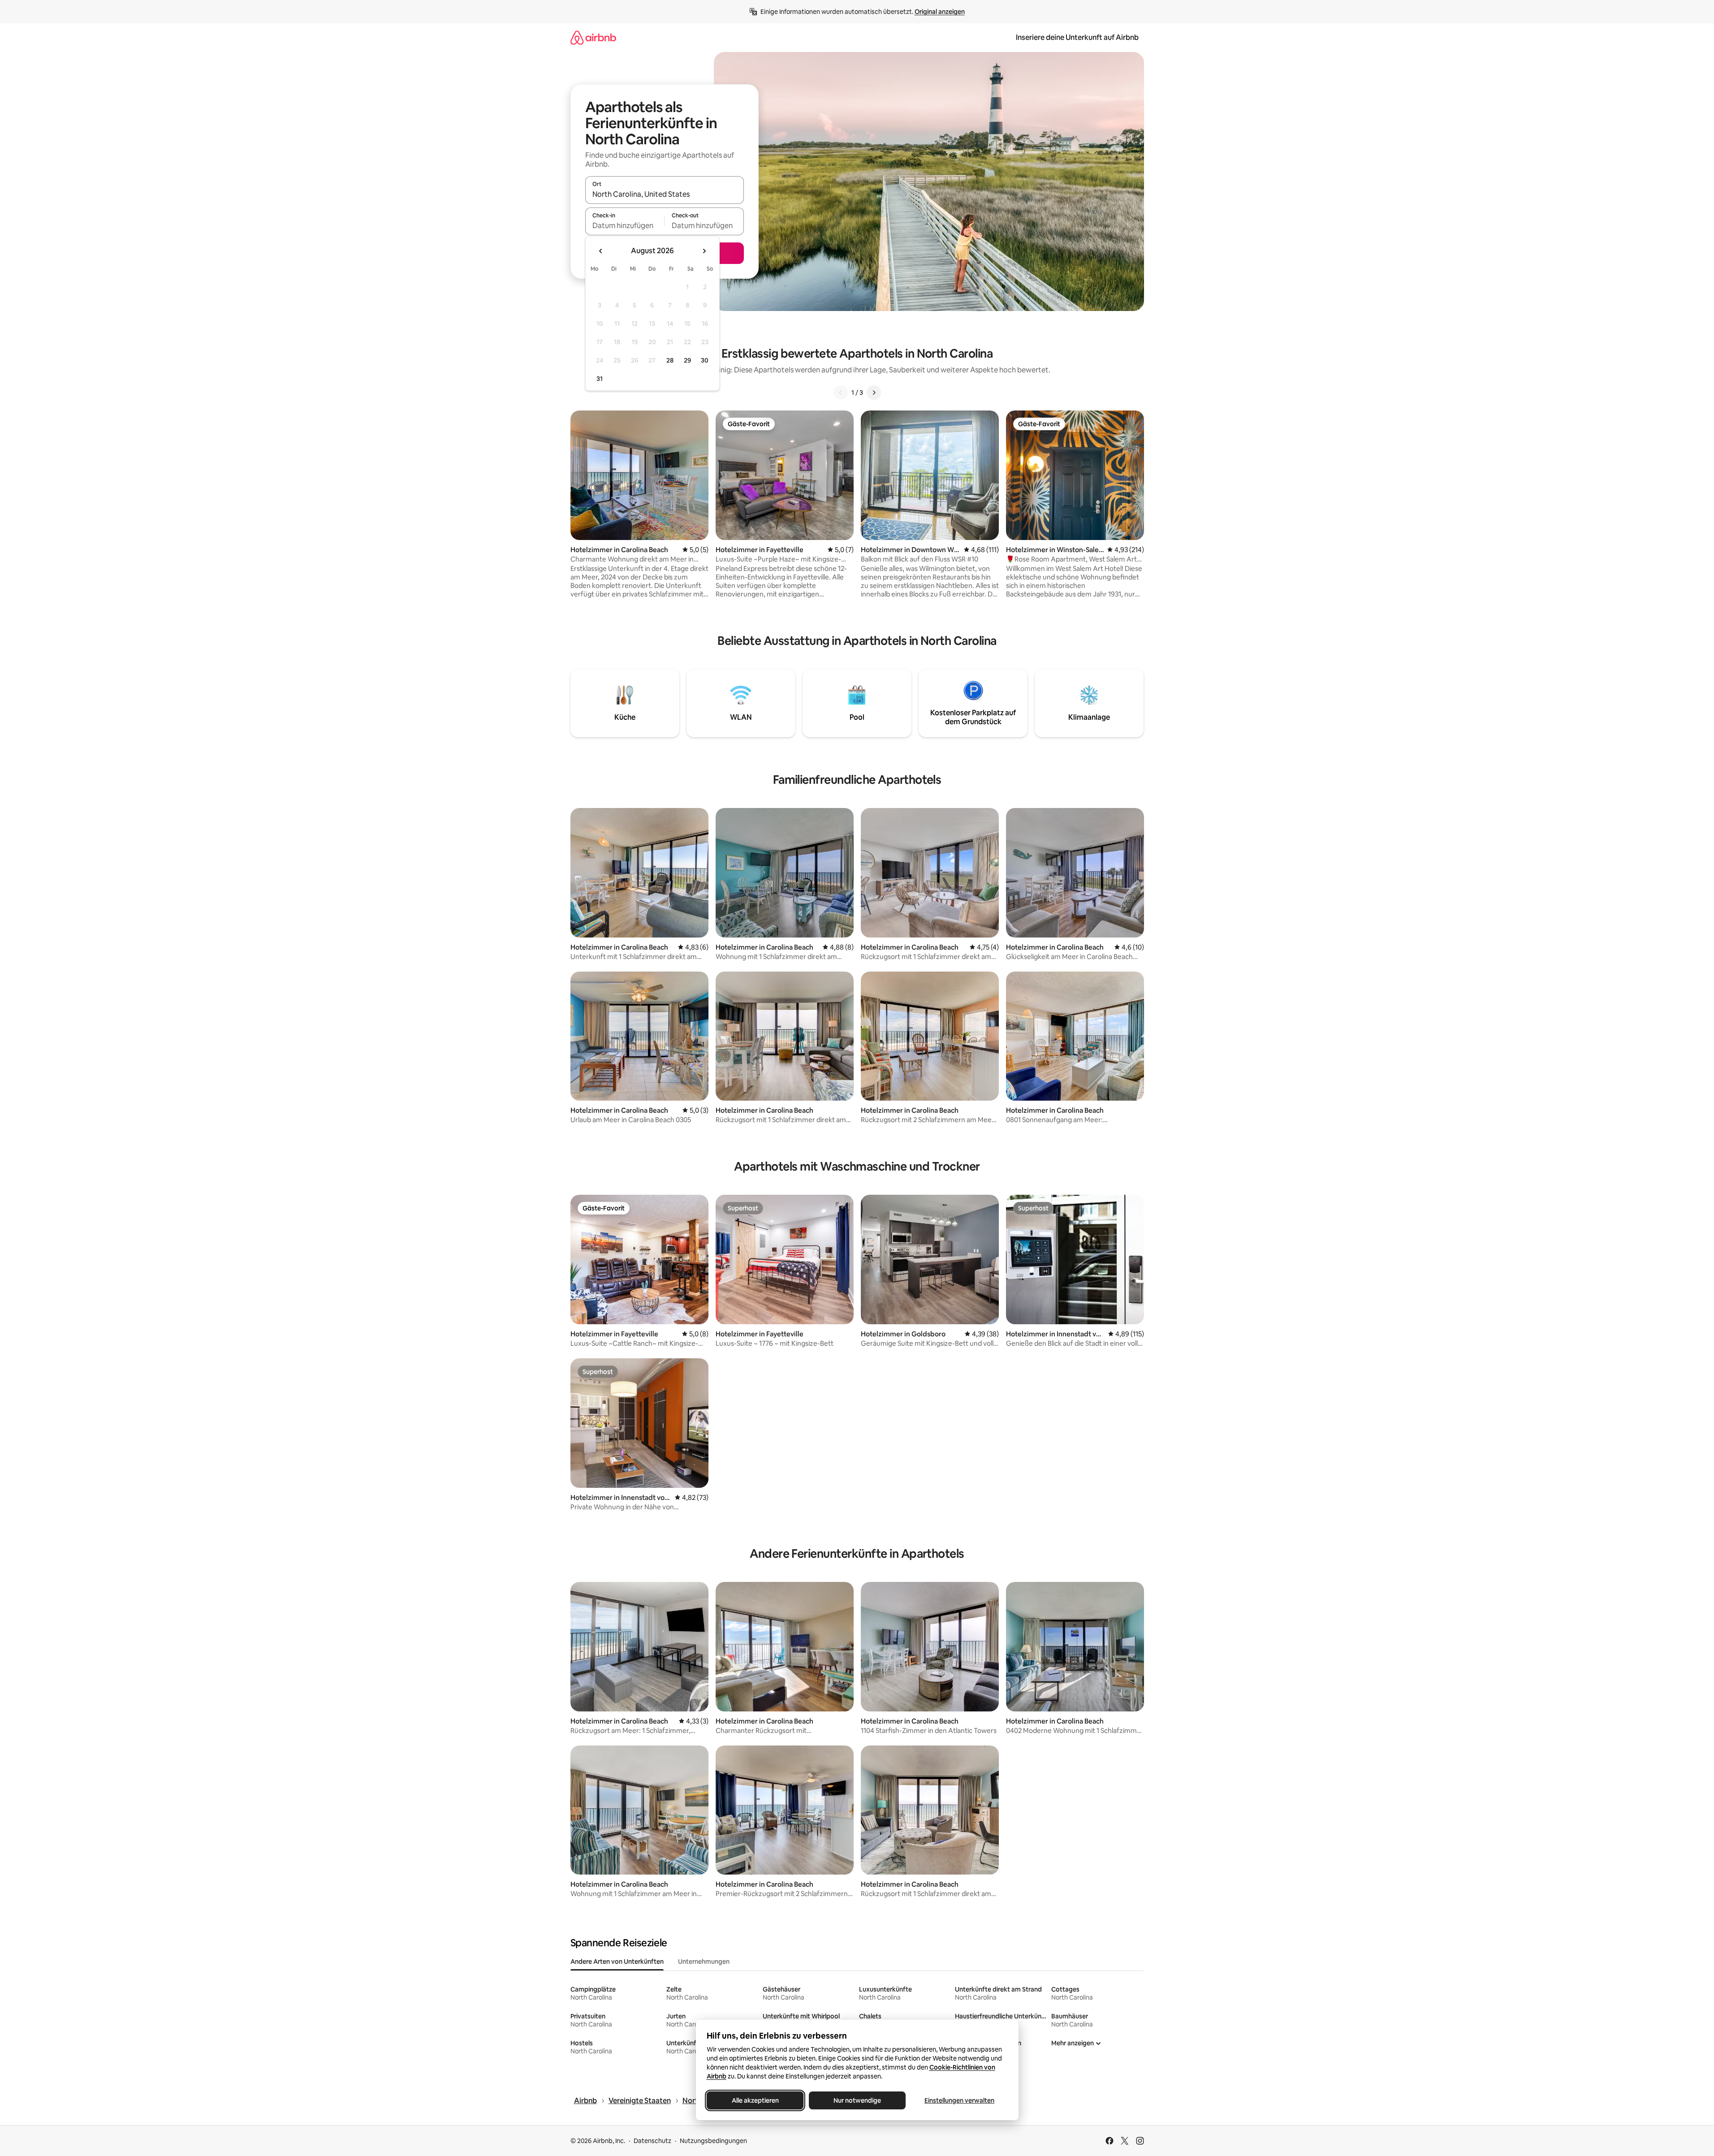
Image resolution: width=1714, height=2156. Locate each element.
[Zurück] (841, 393)
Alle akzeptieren (755, 2100)
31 (600, 379)
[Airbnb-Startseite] (593, 37)
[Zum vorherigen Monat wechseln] (601, 251)
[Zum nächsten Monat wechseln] (704, 251)
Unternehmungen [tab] (704, 1962)
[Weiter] (874, 393)
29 (687, 360)
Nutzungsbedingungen (713, 2141)
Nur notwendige (857, 2100)
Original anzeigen (940, 12)
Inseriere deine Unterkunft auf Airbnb (1077, 37)
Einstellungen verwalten (959, 2100)
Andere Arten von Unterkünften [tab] (617, 1962)
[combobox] (665, 194)
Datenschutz (652, 2141)
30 (705, 360)
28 (670, 360)
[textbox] (625, 225)
